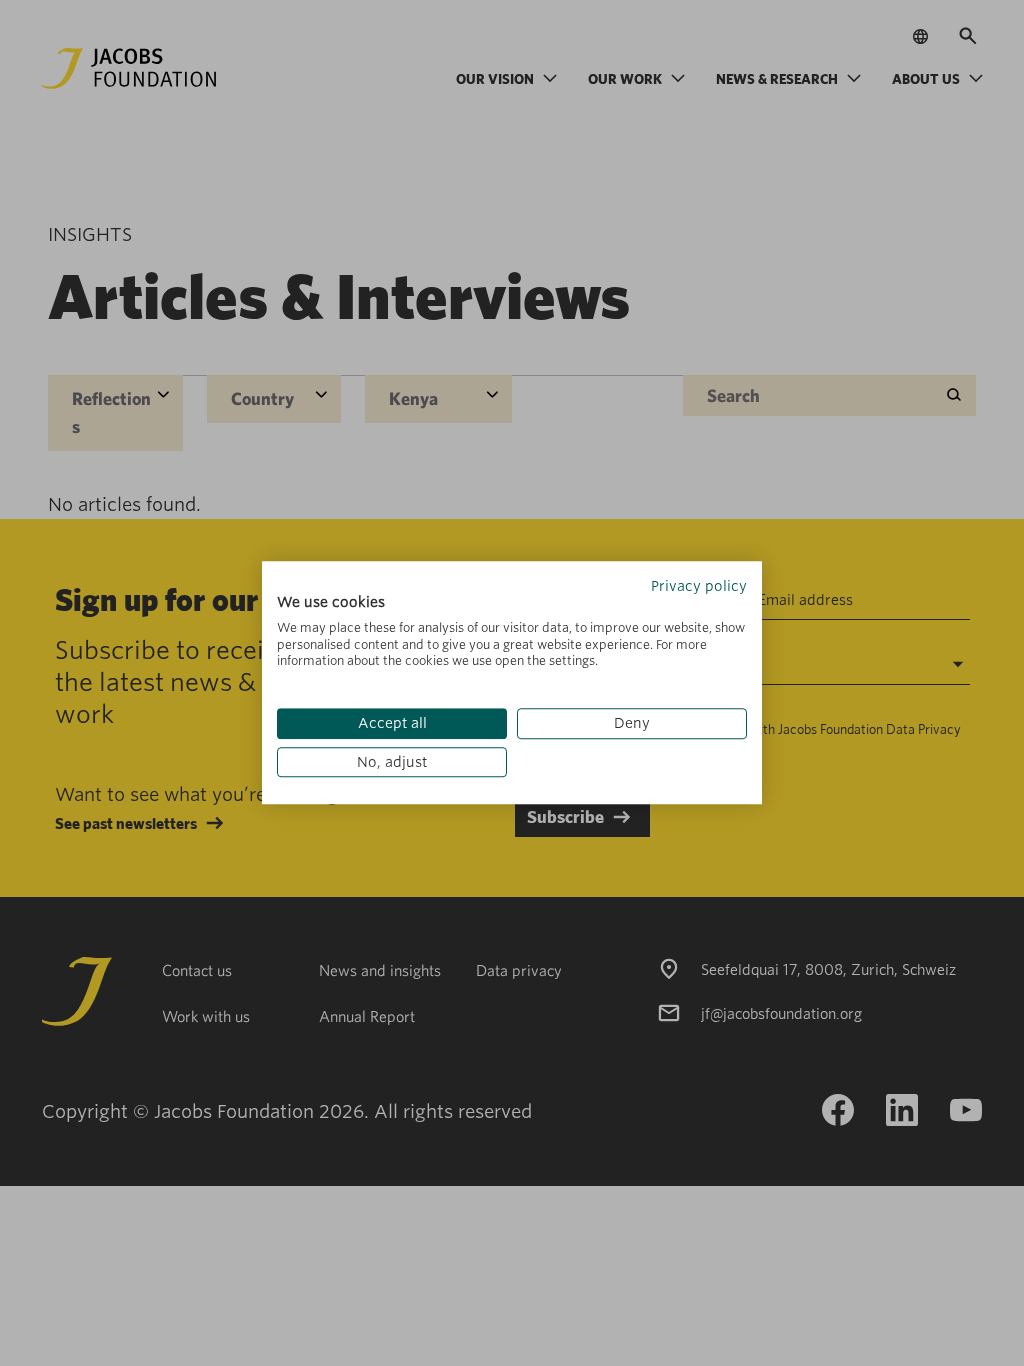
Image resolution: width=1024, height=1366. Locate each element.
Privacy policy (699, 586)
